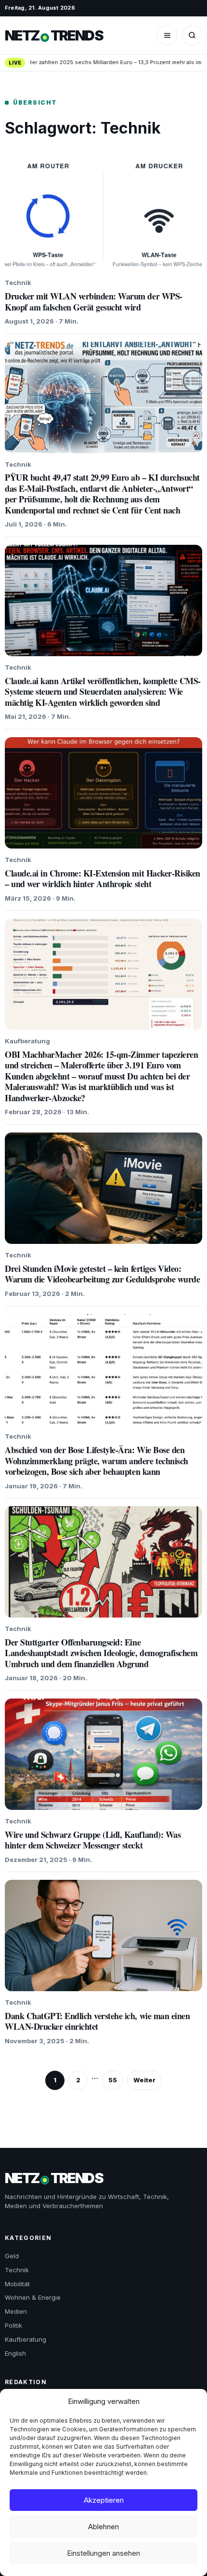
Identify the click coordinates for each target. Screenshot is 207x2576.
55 (113, 2080)
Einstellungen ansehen (103, 2553)
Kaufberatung (26, 2339)
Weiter (144, 2080)
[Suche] (192, 35)
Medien (16, 2311)
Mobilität (17, 2284)
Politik (13, 2325)
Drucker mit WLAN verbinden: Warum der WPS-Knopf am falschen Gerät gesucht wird (94, 302)
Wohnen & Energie (33, 2297)
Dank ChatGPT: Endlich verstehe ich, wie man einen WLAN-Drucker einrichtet (97, 2021)
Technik (17, 2270)
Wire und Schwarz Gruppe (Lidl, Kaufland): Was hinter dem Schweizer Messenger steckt (93, 1840)
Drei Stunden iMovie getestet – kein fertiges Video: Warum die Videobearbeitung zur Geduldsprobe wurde (102, 1274)
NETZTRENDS (54, 35)
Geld (12, 2256)
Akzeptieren (104, 2500)
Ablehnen (103, 2527)
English (15, 2353)
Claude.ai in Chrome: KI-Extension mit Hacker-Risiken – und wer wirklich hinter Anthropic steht (103, 879)
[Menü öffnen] (167, 35)
